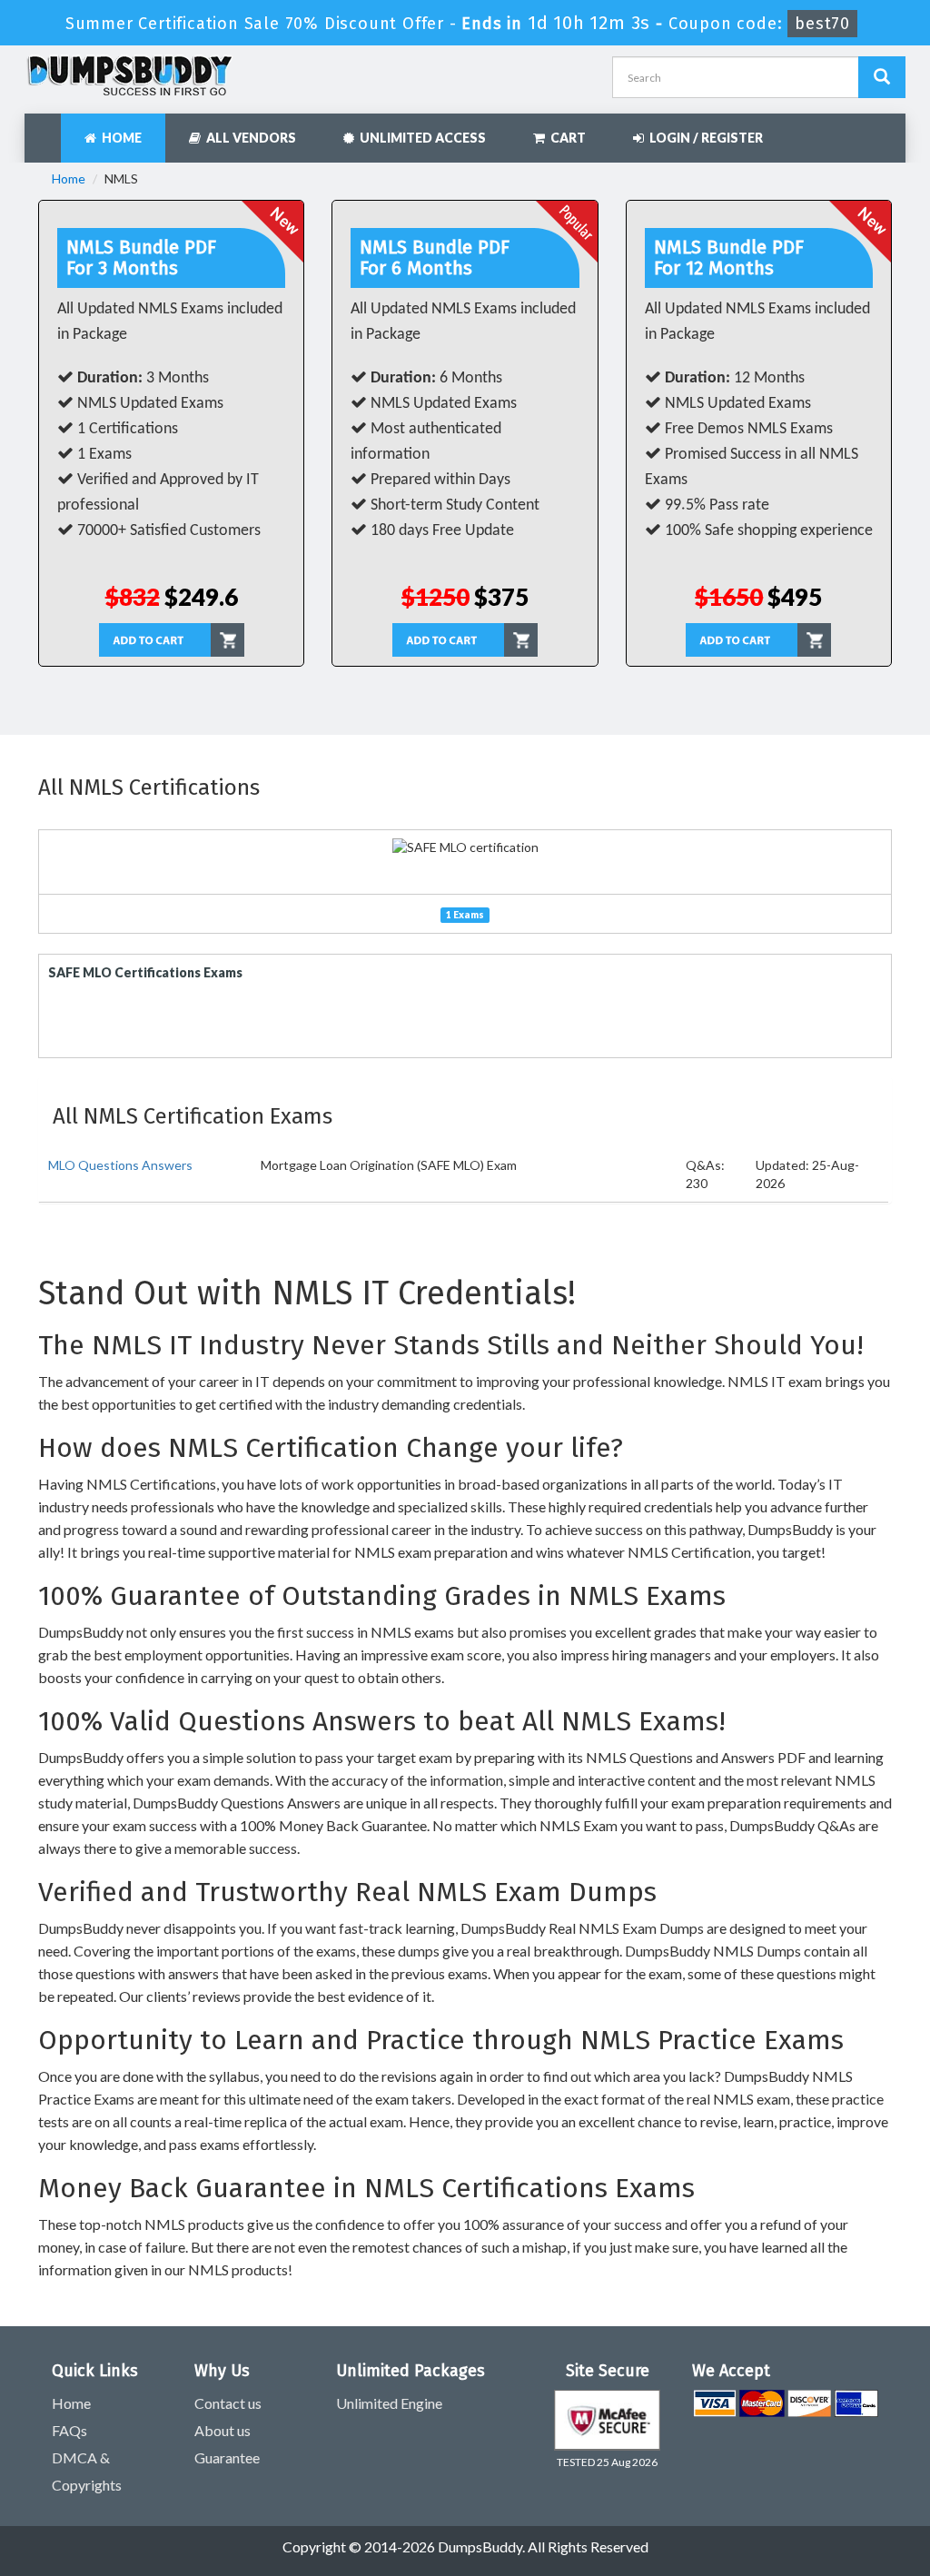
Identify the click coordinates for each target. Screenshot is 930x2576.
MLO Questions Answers (120, 1165)
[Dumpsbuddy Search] (882, 77)
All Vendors (248, 138)
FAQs (69, 2430)
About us (223, 2430)
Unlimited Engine (389, 2403)
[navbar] (47, 129)
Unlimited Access (420, 138)
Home (119, 138)
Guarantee (227, 2457)
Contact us (228, 2403)
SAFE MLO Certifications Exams (145, 972)
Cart (565, 138)
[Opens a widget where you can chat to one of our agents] (806, 2472)
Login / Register (703, 138)
